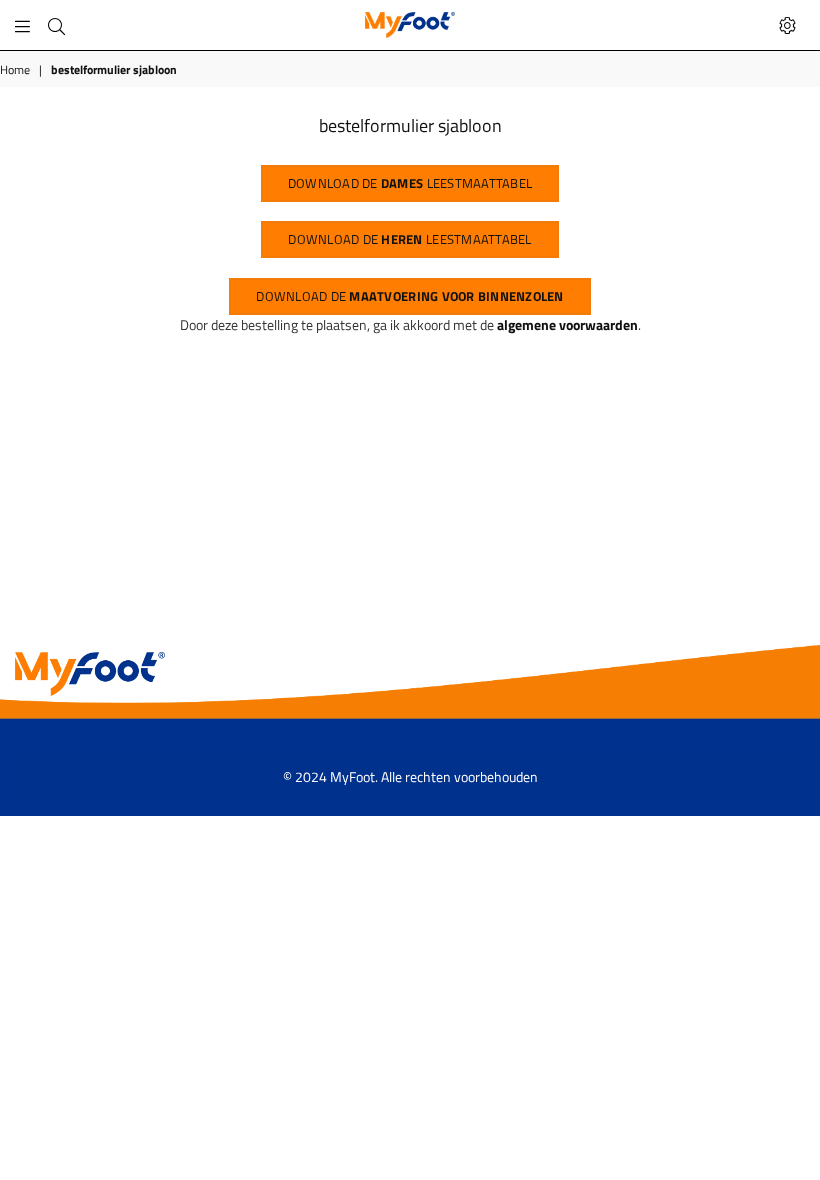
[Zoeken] (56, 25)
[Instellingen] (787, 25)
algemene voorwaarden (567, 324)
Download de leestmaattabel (410, 183)
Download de (409, 296)
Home (15, 70)
